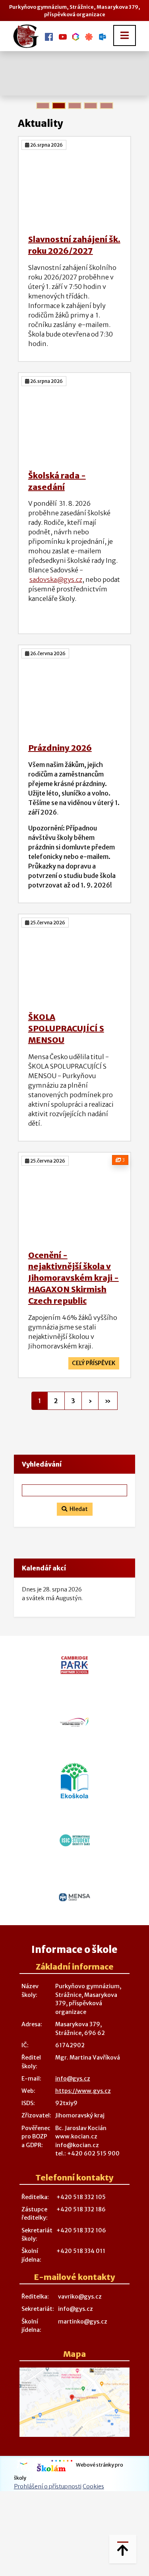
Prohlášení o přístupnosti (48, 2486)
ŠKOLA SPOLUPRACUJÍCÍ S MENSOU (66, 1028)
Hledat (77, 1509)
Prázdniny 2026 (60, 748)
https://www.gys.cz (83, 2091)
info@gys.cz (73, 2079)
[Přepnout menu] (125, 35)
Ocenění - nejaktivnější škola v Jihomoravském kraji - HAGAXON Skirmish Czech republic (74, 1278)
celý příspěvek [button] (94, 1363)
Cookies (93, 2486)
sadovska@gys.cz (56, 579)
